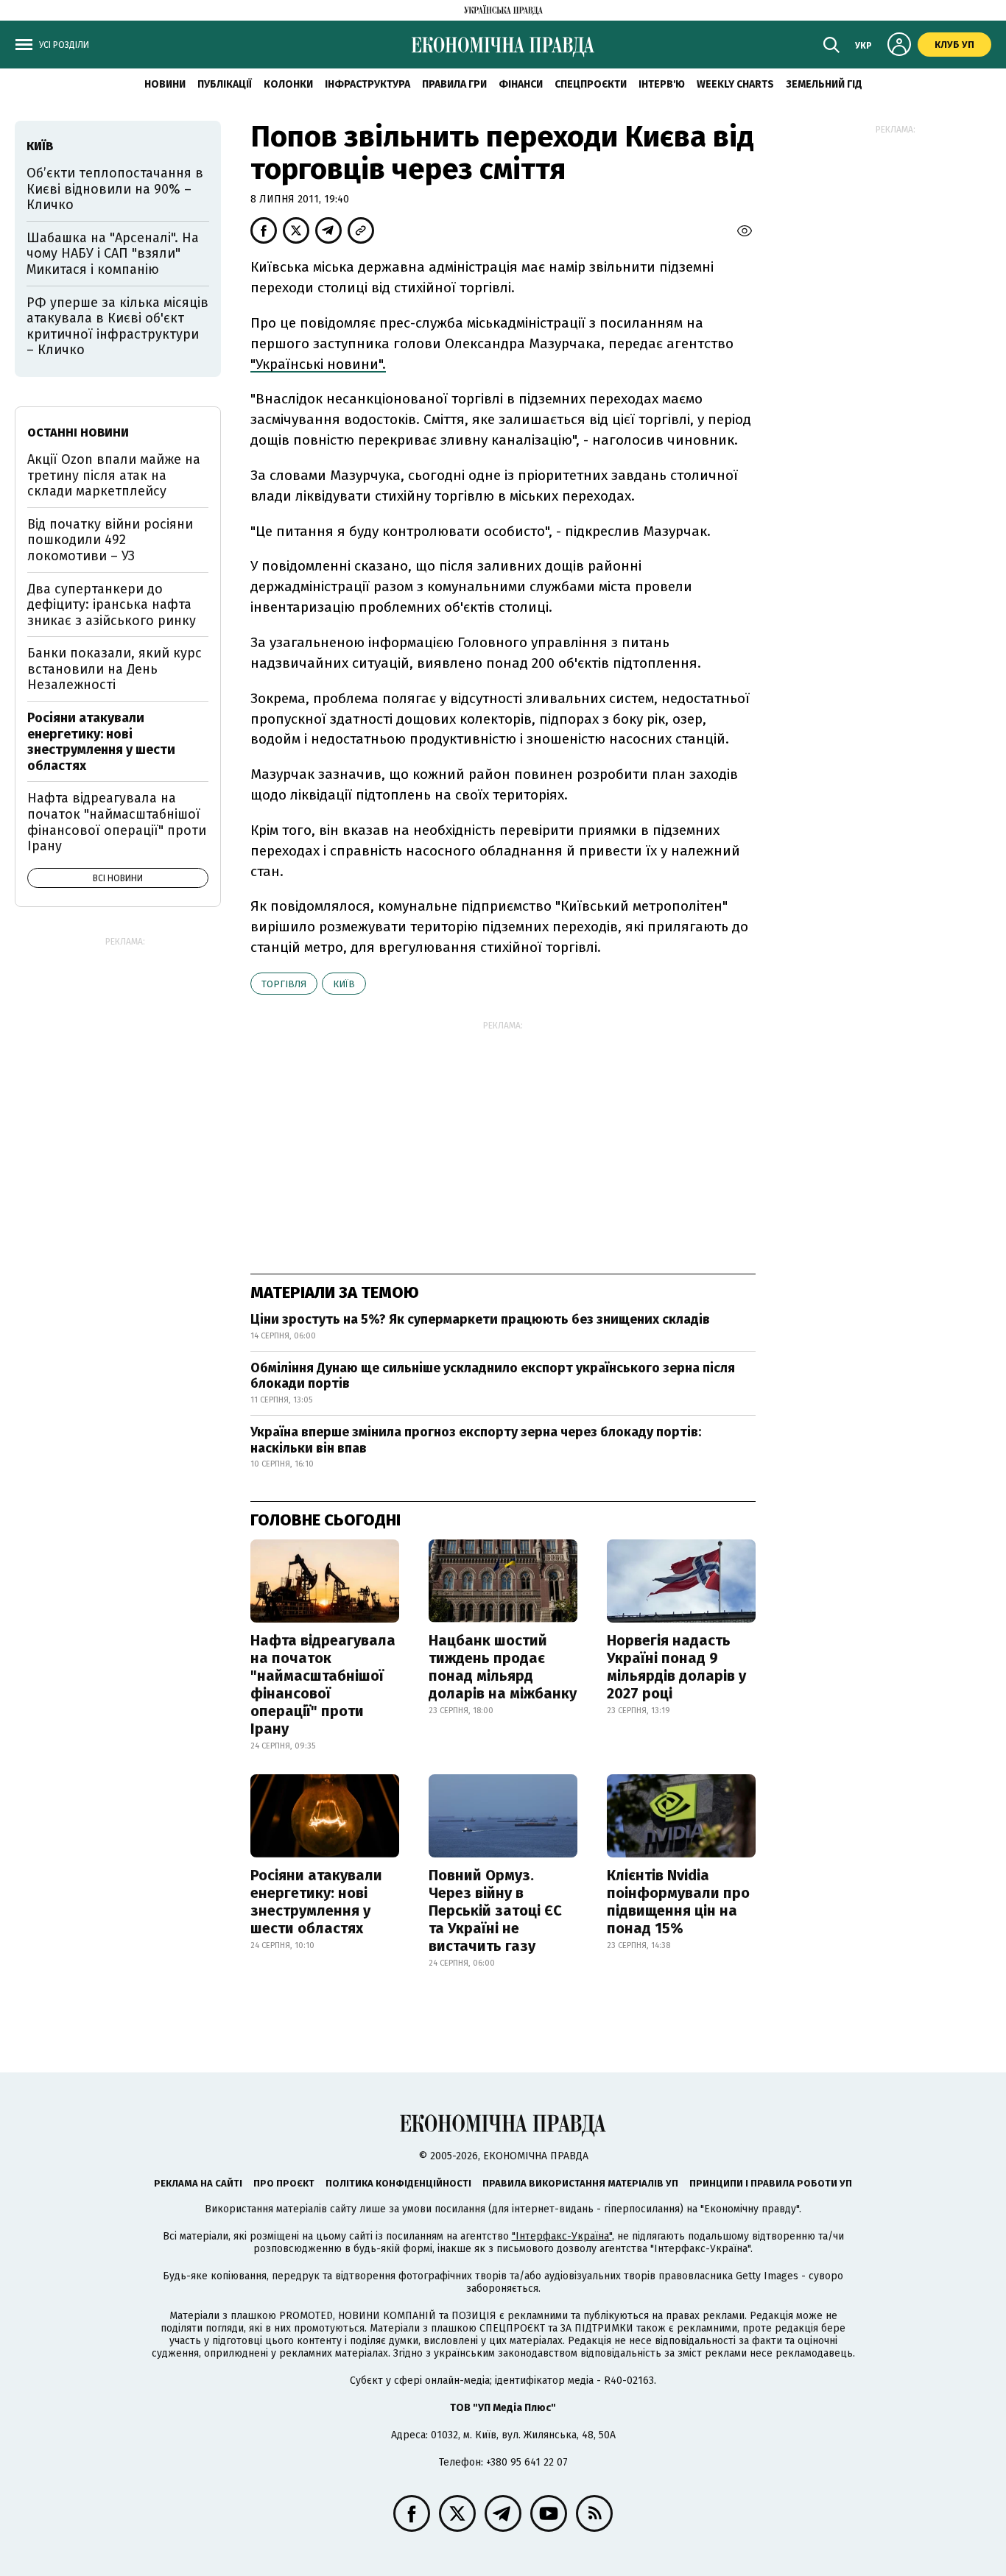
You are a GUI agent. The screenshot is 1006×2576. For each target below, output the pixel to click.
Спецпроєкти (591, 84)
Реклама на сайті (198, 2183)
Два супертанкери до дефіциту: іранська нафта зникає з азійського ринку (112, 605)
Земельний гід (824, 84)
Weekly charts (735, 84)
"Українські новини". (318, 364)
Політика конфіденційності (398, 2183)
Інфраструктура (367, 84)
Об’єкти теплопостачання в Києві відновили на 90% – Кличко (115, 189)
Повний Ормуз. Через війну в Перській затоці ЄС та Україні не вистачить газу (495, 1910)
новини (165, 84)
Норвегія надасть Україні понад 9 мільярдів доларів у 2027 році (676, 1667)
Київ (344, 984)
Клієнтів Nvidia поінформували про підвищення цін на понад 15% (678, 1902)
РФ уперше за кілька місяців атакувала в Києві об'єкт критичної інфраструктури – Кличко (117, 327)
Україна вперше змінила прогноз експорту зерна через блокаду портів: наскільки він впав (476, 1440)
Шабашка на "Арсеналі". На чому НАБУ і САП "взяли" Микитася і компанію (113, 254)
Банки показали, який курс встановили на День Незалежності (115, 669)
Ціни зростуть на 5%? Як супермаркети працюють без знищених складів (480, 1319)
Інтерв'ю (662, 84)
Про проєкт (284, 2183)
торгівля (284, 984)
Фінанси (521, 84)
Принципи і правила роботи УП (771, 2183)
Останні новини (78, 433)
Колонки (288, 84)
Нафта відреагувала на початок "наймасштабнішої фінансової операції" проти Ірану (323, 1684)
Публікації (225, 84)
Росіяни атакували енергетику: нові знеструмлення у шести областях (316, 1902)
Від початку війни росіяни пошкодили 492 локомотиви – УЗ (110, 540)
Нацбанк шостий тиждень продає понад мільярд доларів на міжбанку (503, 1667)
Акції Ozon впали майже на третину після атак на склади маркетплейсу (114, 475)
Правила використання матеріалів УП (580, 2183)
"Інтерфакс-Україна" (562, 2236)
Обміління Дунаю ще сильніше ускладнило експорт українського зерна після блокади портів (493, 1376)
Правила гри (454, 84)
